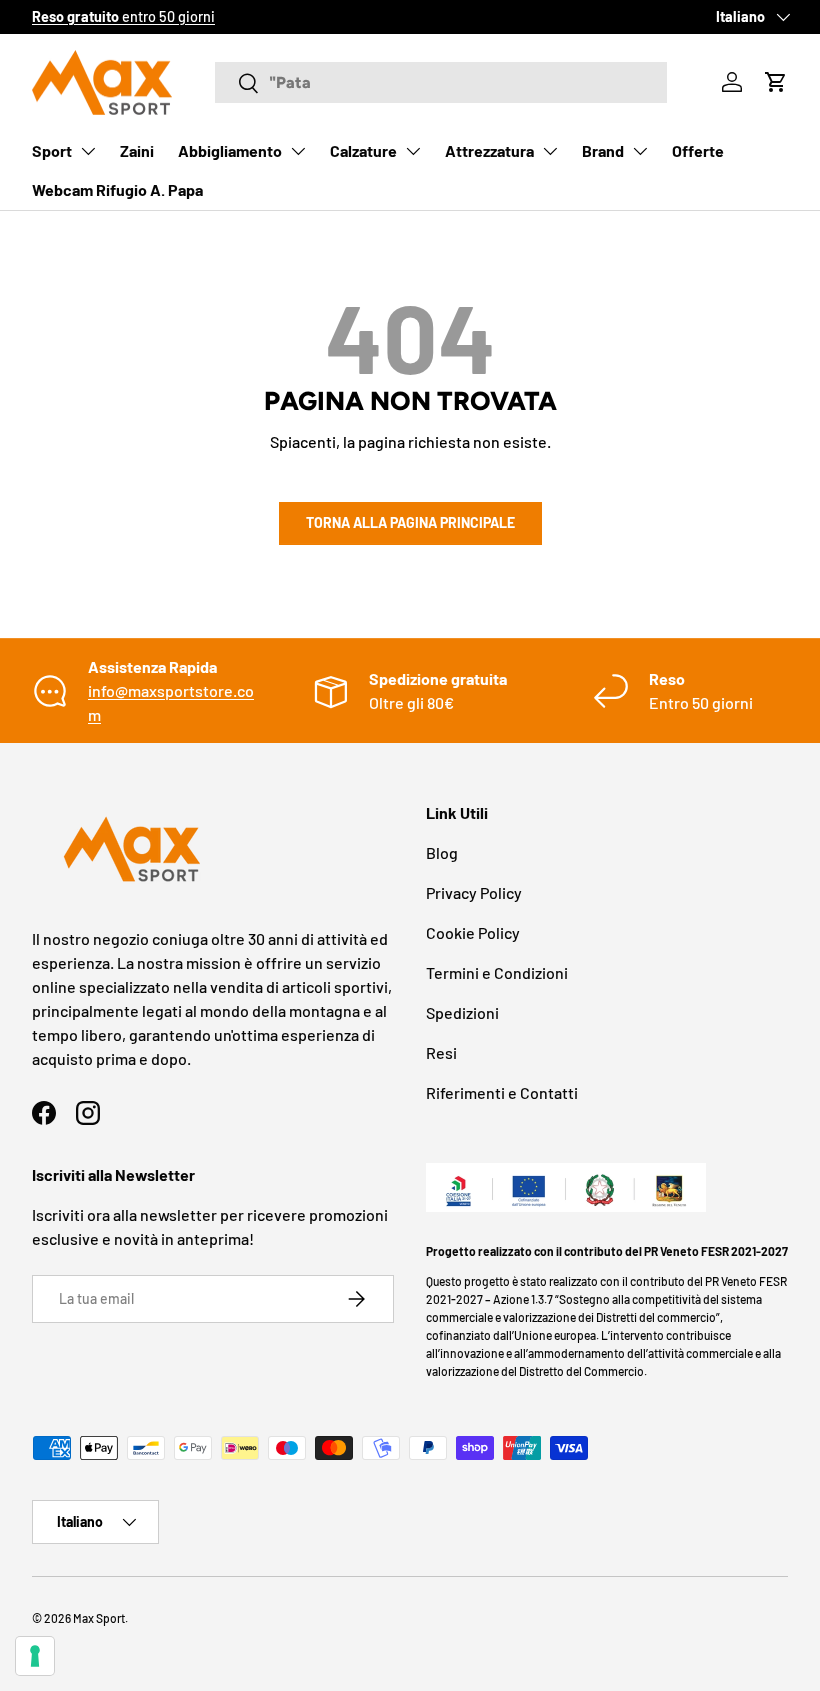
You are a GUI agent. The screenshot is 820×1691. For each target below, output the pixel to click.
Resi (441, 1052)
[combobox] (441, 82)
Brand (603, 150)
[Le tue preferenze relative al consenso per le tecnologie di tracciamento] (35, 1656)
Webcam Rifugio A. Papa (117, 189)
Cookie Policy (473, 932)
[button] (776, 82)
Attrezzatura (489, 150)
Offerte (698, 150)
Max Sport (99, 1618)
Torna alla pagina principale (410, 522)
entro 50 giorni (123, 16)
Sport (52, 150)
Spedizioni (462, 1012)
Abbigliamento (230, 150)
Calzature (363, 150)
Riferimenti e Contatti (502, 1092)
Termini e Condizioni (497, 972)
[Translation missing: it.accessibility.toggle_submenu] (88, 151)
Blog (442, 852)
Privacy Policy (474, 892)
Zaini (137, 150)
